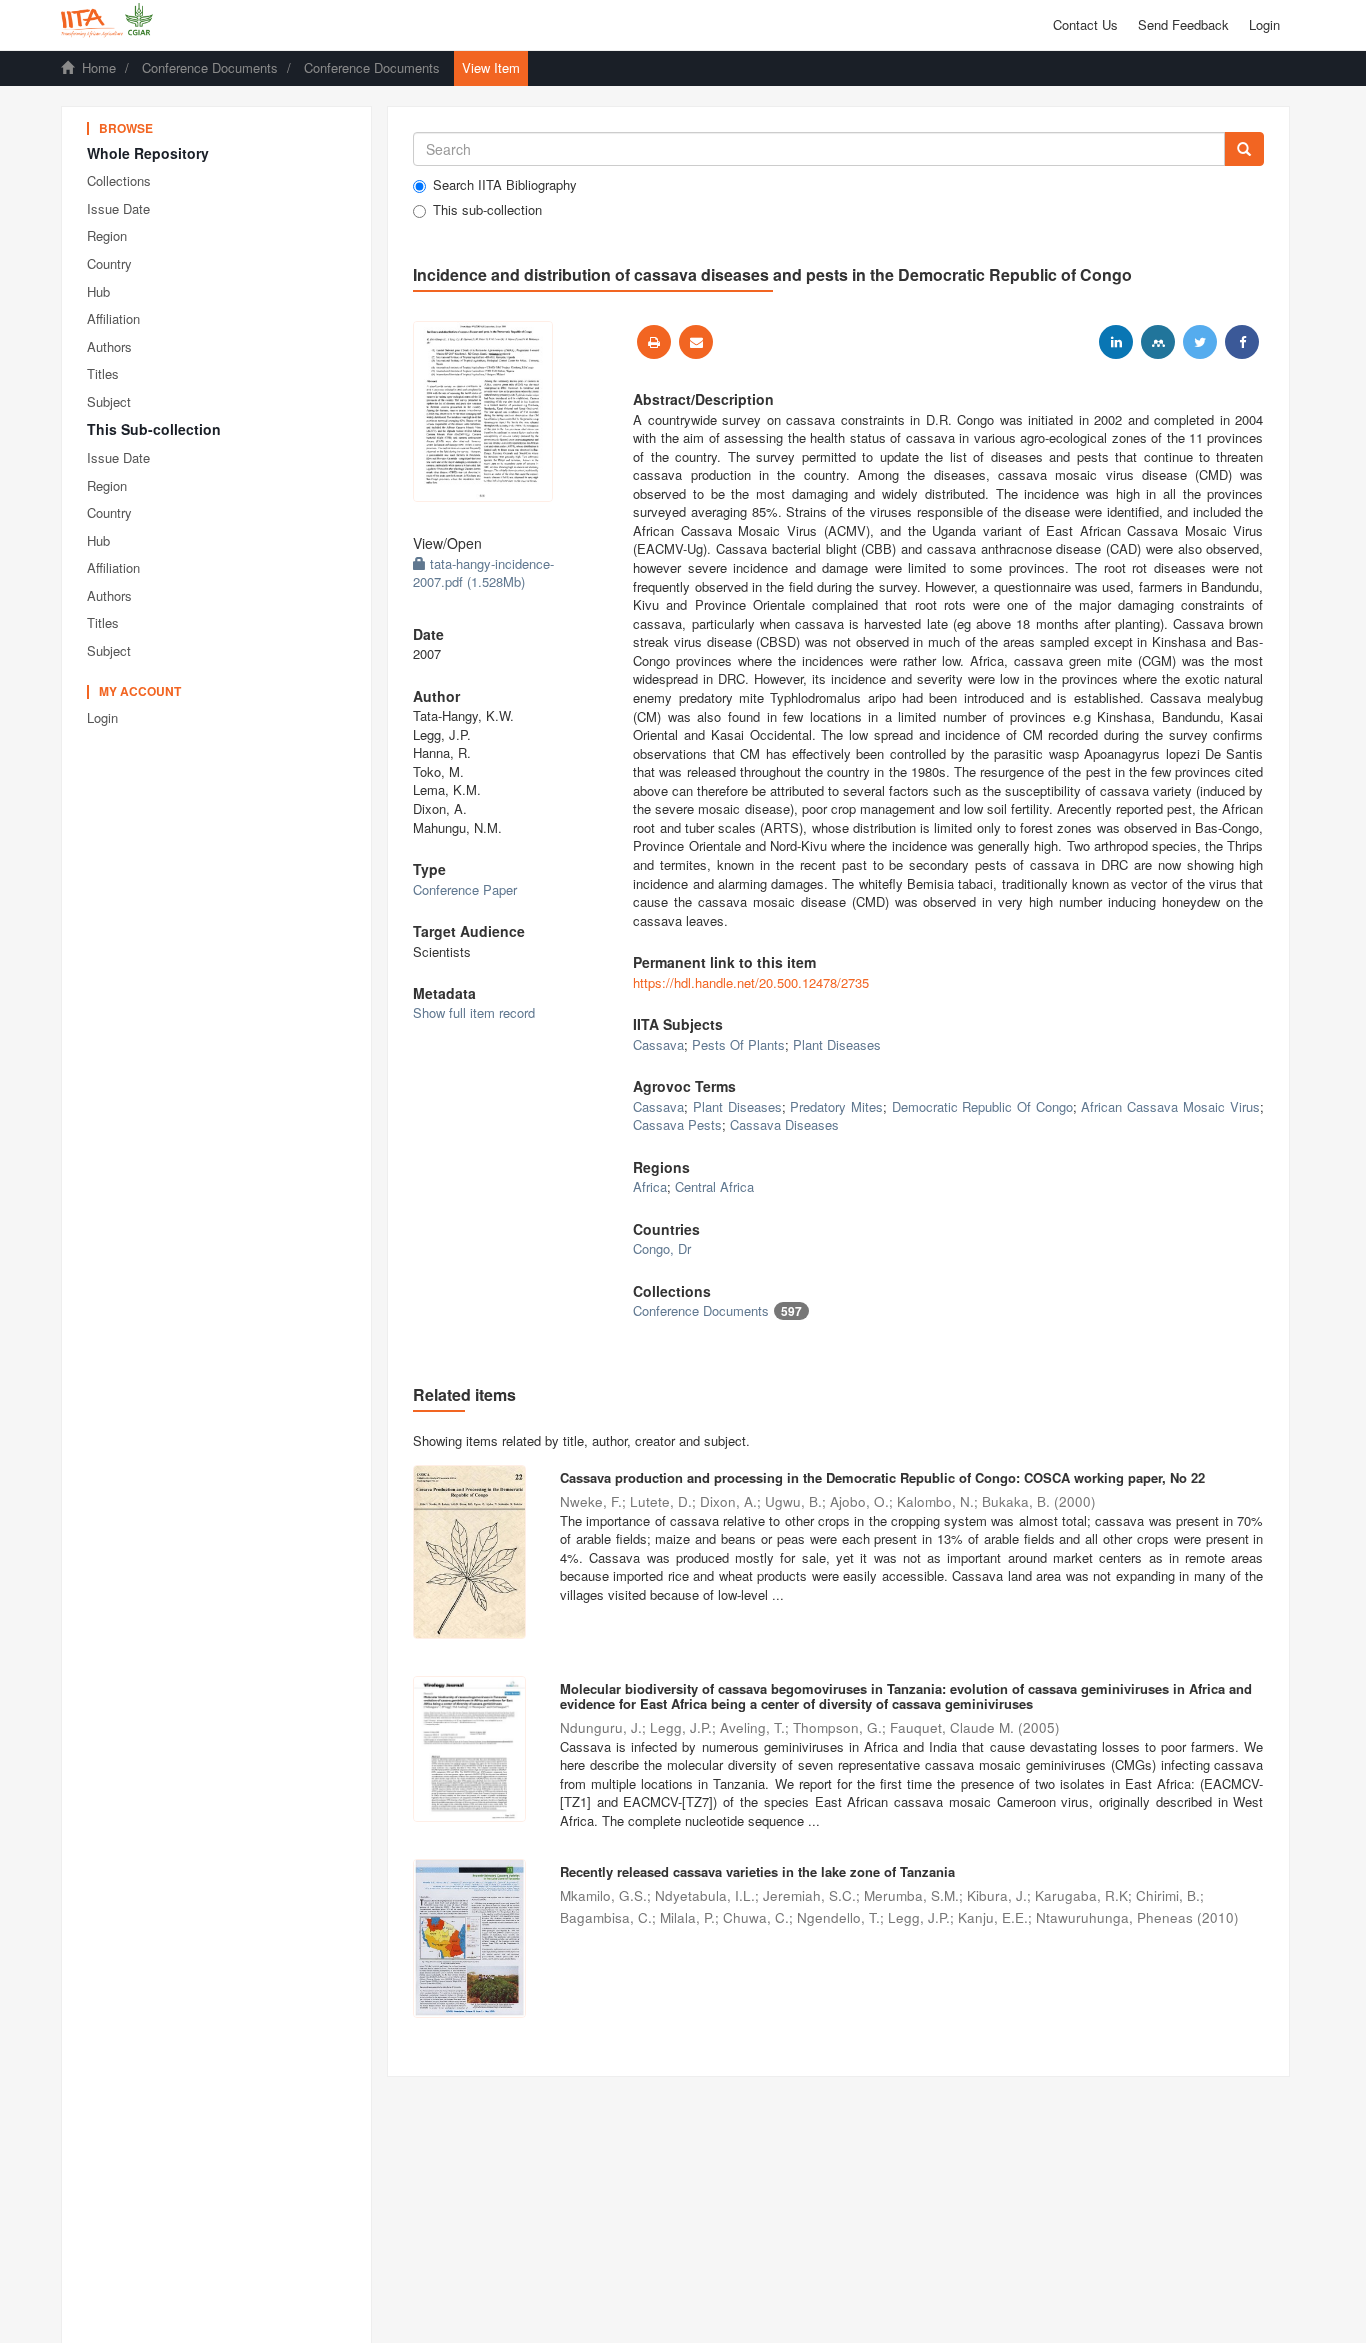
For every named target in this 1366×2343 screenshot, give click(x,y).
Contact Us (1085, 24)
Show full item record (474, 1012)
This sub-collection (487, 210)
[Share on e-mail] (696, 342)
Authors (109, 346)
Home (99, 67)
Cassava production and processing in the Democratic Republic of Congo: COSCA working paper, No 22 (882, 1477)
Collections (119, 180)
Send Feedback (1183, 24)
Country (109, 263)
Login (102, 717)
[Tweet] (1200, 342)
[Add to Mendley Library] (1158, 342)
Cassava (658, 1044)
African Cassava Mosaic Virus (1170, 1106)
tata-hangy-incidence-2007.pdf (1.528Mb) (483, 573)
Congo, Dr (662, 1248)
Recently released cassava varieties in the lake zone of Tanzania (757, 1871)
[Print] (654, 342)
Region (107, 235)
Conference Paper (465, 889)
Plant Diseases (837, 1044)
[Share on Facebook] (1242, 342)
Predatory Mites (836, 1106)
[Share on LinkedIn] (1116, 342)
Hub (98, 291)
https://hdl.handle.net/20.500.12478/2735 (751, 982)
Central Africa (714, 1186)
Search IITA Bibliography (505, 185)
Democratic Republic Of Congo (982, 1106)
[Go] (1244, 149)
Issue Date (118, 208)
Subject (109, 401)
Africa (650, 1186)
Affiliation (113, 318)
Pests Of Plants (738, 1044)
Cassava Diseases (784, 1124)
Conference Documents (210, 67)
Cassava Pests (677, 1124)
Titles (103, 373)
